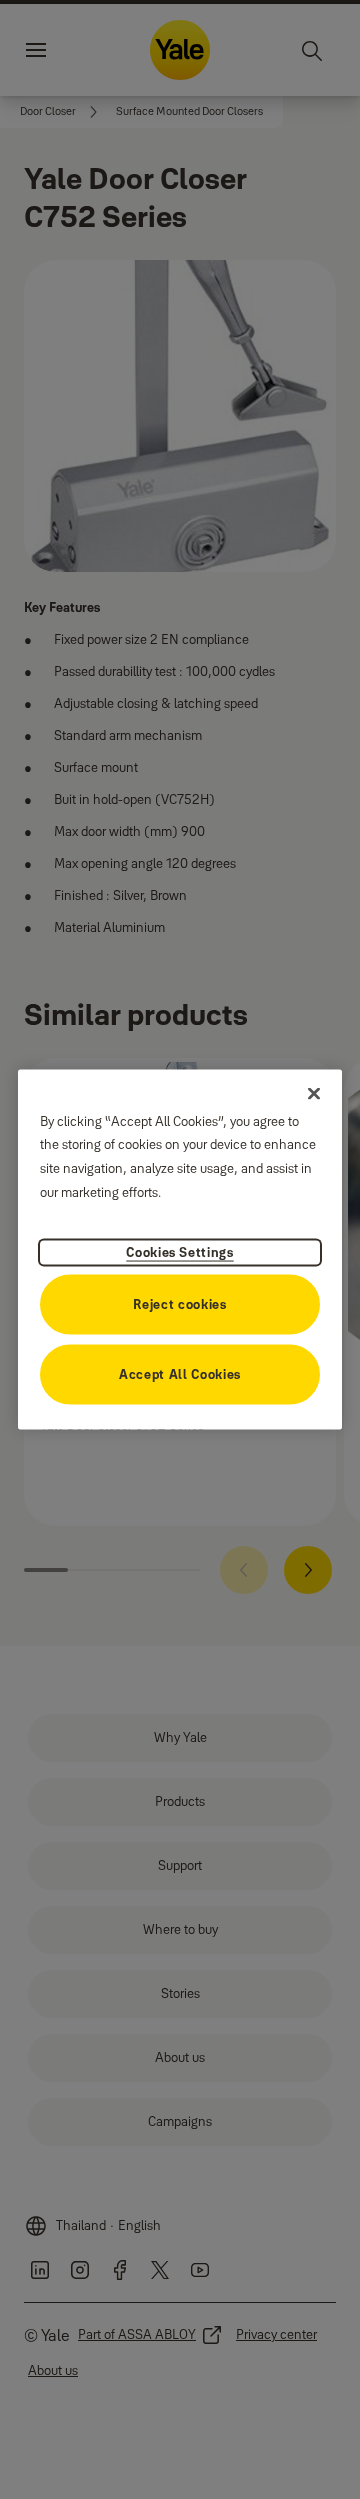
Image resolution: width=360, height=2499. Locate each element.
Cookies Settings (179, 1252)
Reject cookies (179, 1304)
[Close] (314, 1093)
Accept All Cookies (180, 1374)
